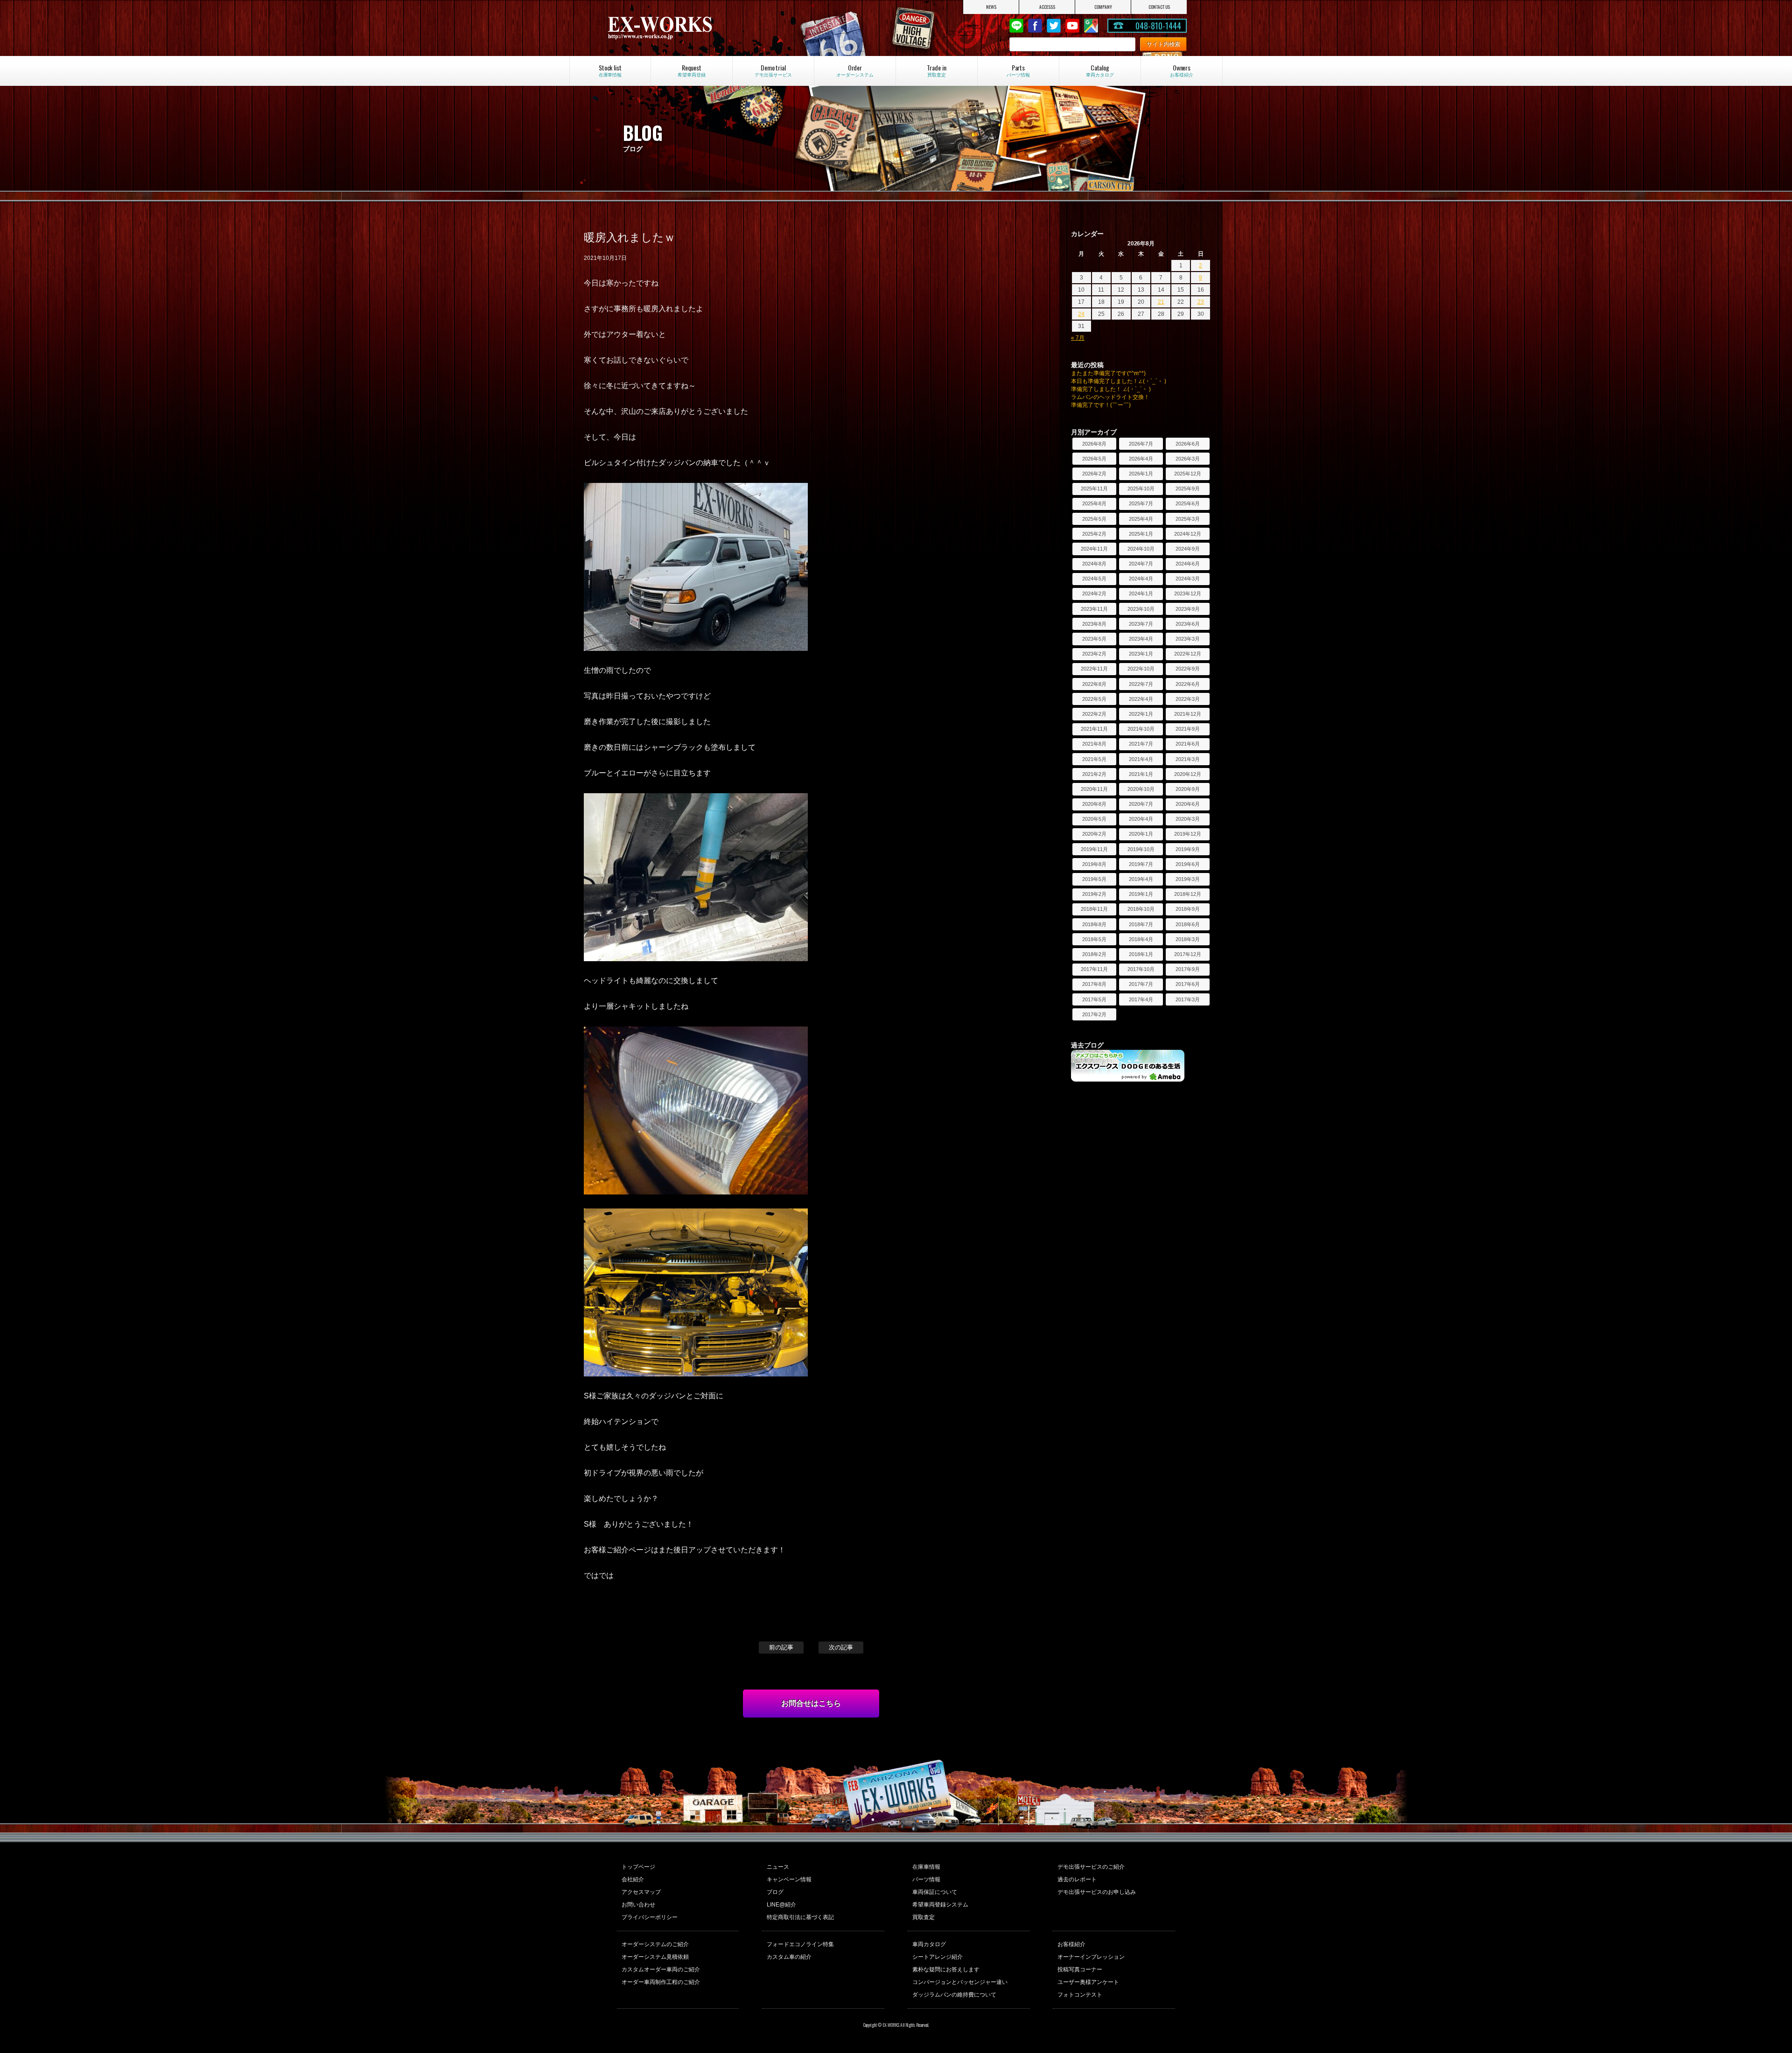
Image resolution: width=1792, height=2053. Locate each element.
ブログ (775, 1892)
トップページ (638, 1867)
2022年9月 (1188, 669)
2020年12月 (1188, 774)
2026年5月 (1094, 459)
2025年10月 (1141, 489)
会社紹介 (633, 1879)
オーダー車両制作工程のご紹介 (661, 1982)
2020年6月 (1188, 804)
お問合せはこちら (811, 1703)
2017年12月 (1188, 954)
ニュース (778, 1867)
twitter (1054, 26)
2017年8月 (1094, 984)
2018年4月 (1141, 939)
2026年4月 (1141, 459)
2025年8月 (1094, 503)
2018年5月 (1094, 939)
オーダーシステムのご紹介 (655, 1944)
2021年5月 (1094, 759)
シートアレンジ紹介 (938, 1957)
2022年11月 (1094, 669)
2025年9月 (1188, 489)
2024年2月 (1094, 594)
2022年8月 (1094, 684)
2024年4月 (1141, 579)
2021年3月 (1188, 759)
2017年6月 (1188, 984)
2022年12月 (1188, 654)
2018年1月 (1141, 954)
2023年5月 (1094, 639)
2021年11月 (1094, 729)
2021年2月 (1094, 774)
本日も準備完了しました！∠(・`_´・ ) (1119, 381)
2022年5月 (1094, 699)
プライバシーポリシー (650, 1917)
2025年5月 (1094, 519)
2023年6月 (1188, 624)
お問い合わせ (638, 1905)
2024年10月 (1141, 549)
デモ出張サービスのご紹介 (1091, 1867)
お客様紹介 (1071, 1944)
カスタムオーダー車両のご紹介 (661, 1969)
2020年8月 (1094, 804)
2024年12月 (1188, 534)
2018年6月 (1188, 924)
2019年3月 (1188, 879)
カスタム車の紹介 (789, 1957)
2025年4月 (1141, 519)
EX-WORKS (693, 28)
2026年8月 (1094, 444)
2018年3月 (1188, 939)
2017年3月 (1188, 999)
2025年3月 (1188, 519)
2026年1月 (1141, 474)
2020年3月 (1188, 819)
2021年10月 (1141, 729)
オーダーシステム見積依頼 (655, 1957)
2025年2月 (1094, 534)
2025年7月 (1141, 503)
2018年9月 (1188, 909)
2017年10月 (1141, 969)
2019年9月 (1188, 849)
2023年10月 (1141, 609)
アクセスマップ (641, 1892)
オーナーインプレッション (1091, 1957)
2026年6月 (1188, 444)
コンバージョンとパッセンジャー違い (960, 1982)
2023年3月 (1188, 639)
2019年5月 (1094, 879)
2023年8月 (1094, 624)
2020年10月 (1141, 789)
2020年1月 (1141, 834)
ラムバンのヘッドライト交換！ (1110, 397)
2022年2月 (1094, 714)
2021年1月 (1141, 774)
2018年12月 (1188, 894)
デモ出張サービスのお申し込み (1097, 1892)
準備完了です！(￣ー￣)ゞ (1104, 405)
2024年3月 (1188, 579)
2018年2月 (1094, 954)
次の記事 (841, 1647)
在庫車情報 (926, 1867)
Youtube (1072, 26)
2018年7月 (1141, 924)
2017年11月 (1094, 969)
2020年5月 (1094, 819)
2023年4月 (1141, 639)
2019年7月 (1141, 864)
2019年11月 (1094, 849)
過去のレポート (1077, 1879)
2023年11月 (1094, 609)
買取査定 (924, 1917)
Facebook (1035, 26)
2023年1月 (1141, 654)
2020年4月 (1141, 819)
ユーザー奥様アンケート (1088, 1982)
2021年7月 (1141, 744)
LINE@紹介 (781, 1905)
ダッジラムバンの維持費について (954, 1995)
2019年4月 (1141, 879)
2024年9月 (1188, 549)
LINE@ (1016, 26)
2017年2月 (1094, 1014)
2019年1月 (1141, 894)
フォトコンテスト (1080, 1995)
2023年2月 (1094, 654)
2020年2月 (1094, 834)
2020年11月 (1094, 789)
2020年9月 (1188, 789)
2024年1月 (1141, 594)
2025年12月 (1188, 474)
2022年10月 (1141, 669)
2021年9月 (1188, 729)
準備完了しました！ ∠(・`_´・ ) (1111, 389)
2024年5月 (1094, 579)
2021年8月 (1094, 744)
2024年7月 (1141, 564)
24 (1081, 314)
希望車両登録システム (940, 1905)
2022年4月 (1141, 699)
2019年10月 (1141, 849)
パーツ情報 (926, 1879)
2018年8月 (1094, 924)
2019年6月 (1188, 864)
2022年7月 (1141, 684)
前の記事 (781, 1647)
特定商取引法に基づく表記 (800, 1917)
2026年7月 (1141, 444)
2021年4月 (1141, 759)
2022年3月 (1188, 699)
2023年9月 (1188, 609)
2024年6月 (1188, 564)
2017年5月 (1094, 999)
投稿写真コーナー (1080, 1969)
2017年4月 (1141, 999)
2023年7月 (1141, 624)
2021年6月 (1188, 744)
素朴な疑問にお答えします (946, 1969)
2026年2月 (1094, 474)
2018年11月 (1094, 909)
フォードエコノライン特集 (800, 1944)
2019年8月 (1094, 864)
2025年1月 (1141, 534)
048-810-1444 (1158, 26)
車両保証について (935, 1892)
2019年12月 (1188, 834)
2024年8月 (1094, 564)
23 (1201, 302)
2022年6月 (1188, 684)
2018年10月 (1141, 909)
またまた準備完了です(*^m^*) (1108, 373)
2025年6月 (1188, 503)
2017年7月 (1141, 984)
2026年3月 (1188, 459)
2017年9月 (1188, 969)
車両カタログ (929, 1944)
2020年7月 (1141, 804)
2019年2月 (1094, 894)
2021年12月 (1188, 714)
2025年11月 (1094, 489)
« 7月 (1078, 338)
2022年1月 (1141, 714)
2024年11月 (1094, 549)
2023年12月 (1188, 594)
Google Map (1091, 26)
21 (1161, 302)
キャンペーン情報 (789, 1879)
